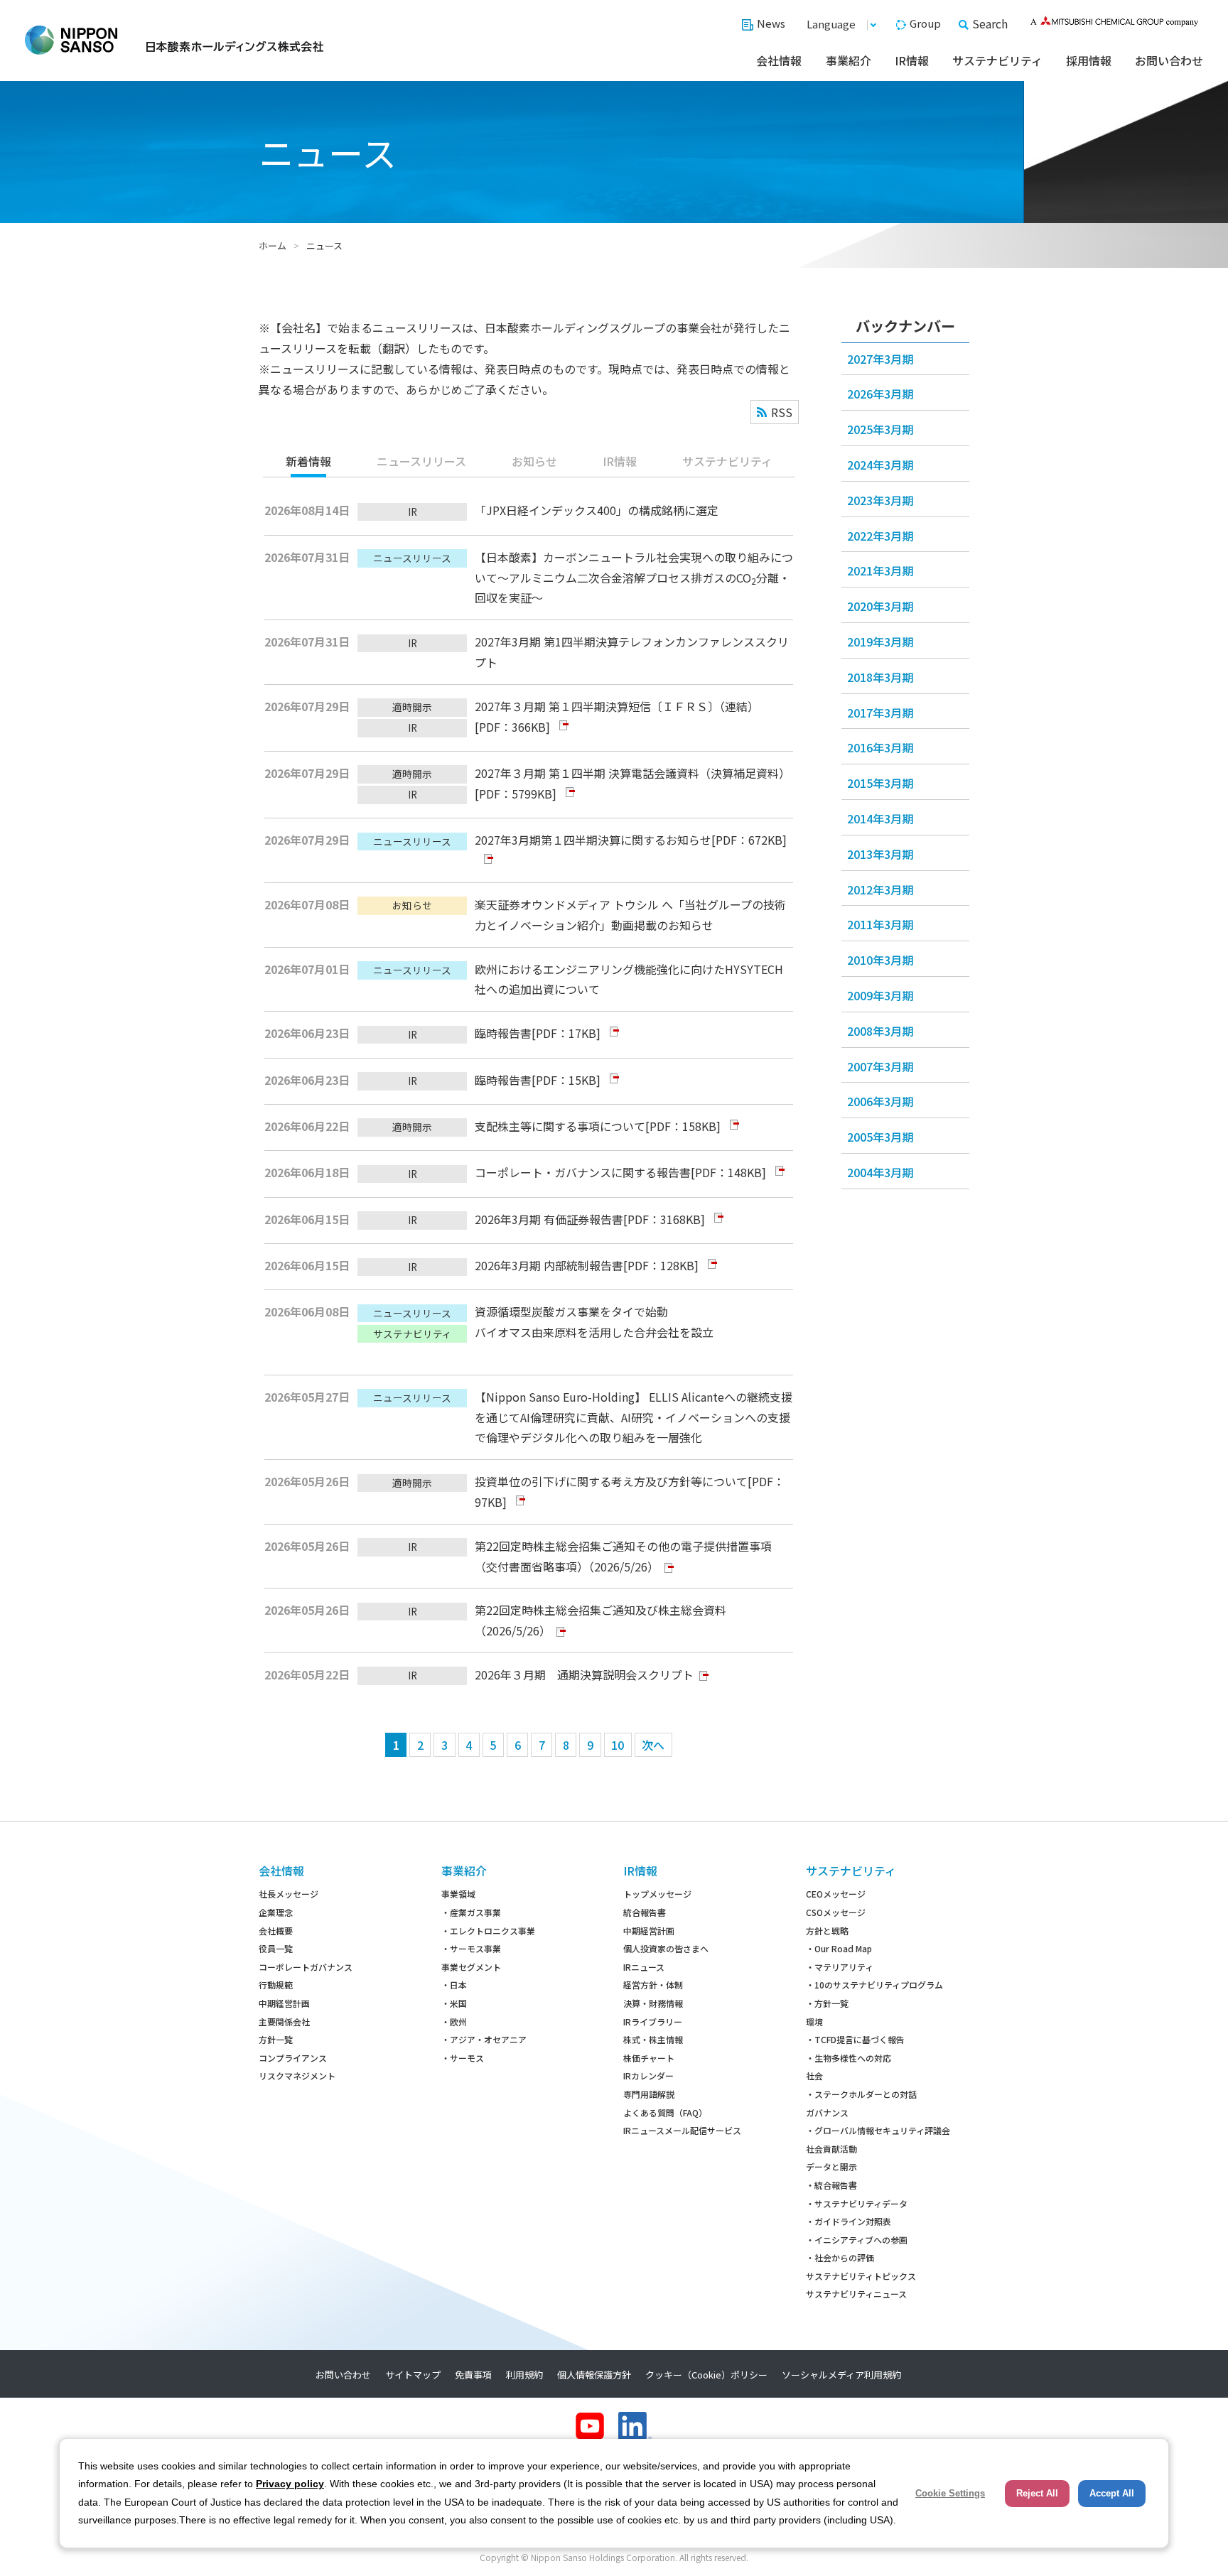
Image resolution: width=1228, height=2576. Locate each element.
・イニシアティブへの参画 (857, 2240)
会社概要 (276, 1931)
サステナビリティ (997, 60)
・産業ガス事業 (471, 1912)
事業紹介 (849, 60)
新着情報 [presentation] (308, 461)
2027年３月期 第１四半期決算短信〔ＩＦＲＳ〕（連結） (617, 706)
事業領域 (458, 1894)
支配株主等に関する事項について (560, 1126)
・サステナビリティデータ (857, 2203)
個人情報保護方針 (594, 2375)
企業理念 (276, 1912)
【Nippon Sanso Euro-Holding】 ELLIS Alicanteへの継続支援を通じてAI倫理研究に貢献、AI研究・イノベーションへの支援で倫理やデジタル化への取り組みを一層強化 (634, 1417)
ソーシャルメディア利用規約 (841, 2375)
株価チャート (649, 2058)
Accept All (1112, 2493)
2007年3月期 (880, 1066)
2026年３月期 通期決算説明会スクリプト (584, 1674)
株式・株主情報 (653, 2039)
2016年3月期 (880, 747)
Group (925, 23)
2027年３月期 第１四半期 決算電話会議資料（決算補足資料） (632, 773)
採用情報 (1089, 60)
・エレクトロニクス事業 (488, 1931)
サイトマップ (413, 2375)
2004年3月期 (880, 1172)
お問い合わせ (1169, 60)
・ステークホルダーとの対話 (861, 2094)
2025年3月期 (880, 429)
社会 (814, 2076)
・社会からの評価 (840, 2257)
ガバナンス (827, 2112)
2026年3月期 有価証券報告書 (549, 1219)
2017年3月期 (880, 713)
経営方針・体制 (653, 1985)
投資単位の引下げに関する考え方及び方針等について (611, 1481)
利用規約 (524, 2375)
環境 (814, 2022)
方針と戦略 (827, 1931)
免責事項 (473, 2375)
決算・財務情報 (653, 2003)
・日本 (454, 1985)
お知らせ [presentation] (534, 461)
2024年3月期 (880, 465)
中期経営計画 (284, 2003)
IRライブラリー (653, 2022)
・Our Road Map (839, 1948)
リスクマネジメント (297, 2076)
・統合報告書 (831, 2185)
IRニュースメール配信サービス (682, 2130)
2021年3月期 (880, 570)
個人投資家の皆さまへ (666, 1948)
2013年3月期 (880, 854)
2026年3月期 (880, 394)
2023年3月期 (880, 500)
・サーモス (463, 2058)
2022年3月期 (880, 536)
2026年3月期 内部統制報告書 (549, 1265)
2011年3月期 (880, 924)
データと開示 (831, 2166)
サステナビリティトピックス (861, 2276)
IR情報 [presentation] (620, 461)
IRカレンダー (648, 2076)
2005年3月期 (880, 1137)
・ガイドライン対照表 (849, 2221)
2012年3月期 (880, 889)
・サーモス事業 (471, 1948)
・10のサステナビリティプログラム (874, 1985)
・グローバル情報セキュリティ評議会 (878, 2130)
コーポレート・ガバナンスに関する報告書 (583, 1172)
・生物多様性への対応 (849, 2058)
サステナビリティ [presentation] (727, 461)
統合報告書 (645, 1912)
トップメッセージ (657, 1894)
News (771, 23)
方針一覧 (276, 2039)
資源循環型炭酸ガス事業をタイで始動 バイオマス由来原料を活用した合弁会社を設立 (594, 1322)
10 (618, 1745)
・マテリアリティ (840, 1967)
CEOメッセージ (836, 1894)
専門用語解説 (649, 2094)
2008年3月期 (880, 1031)
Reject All (1037, 2493)
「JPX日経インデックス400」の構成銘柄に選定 (597, 510)
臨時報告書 (503, 1033)
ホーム (273, 245)
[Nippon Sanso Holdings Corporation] (174, 40)
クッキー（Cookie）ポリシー (706, 2375)
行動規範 (276, 1985)
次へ (653, 1745)
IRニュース (644, 1967)
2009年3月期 (880, 995)
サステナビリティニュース (856, 2294)
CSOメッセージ (836, 1912)
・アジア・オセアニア (484, 2039)
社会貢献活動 (831, 2149)
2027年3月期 (880, 359)
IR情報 (912, 60)
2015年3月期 (880, 783)
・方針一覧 (827, 2003)
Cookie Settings (950, 2493)
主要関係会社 (284, 2022)
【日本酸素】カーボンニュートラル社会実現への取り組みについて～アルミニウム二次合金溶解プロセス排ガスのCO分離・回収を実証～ (634, 578)
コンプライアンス (293, 2058)
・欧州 (454, 2022)
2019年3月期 (880, 642)
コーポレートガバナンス (306, 1967)
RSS (782, 412)
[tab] (308, 462)
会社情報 (779, 60)
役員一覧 (276, 1948)
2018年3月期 (880, 677)
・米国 (454, 2003)
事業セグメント (471, 1967)
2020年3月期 (880, 606)
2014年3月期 (880, 818)
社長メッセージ (289, 1894)
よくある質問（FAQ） (665, 2112)
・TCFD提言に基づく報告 (855, 2039)
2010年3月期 (880, 960)
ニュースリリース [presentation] (421, 461)
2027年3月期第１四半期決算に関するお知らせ (593, 840)
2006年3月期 (880, 1101)
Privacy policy (290, 2484)
